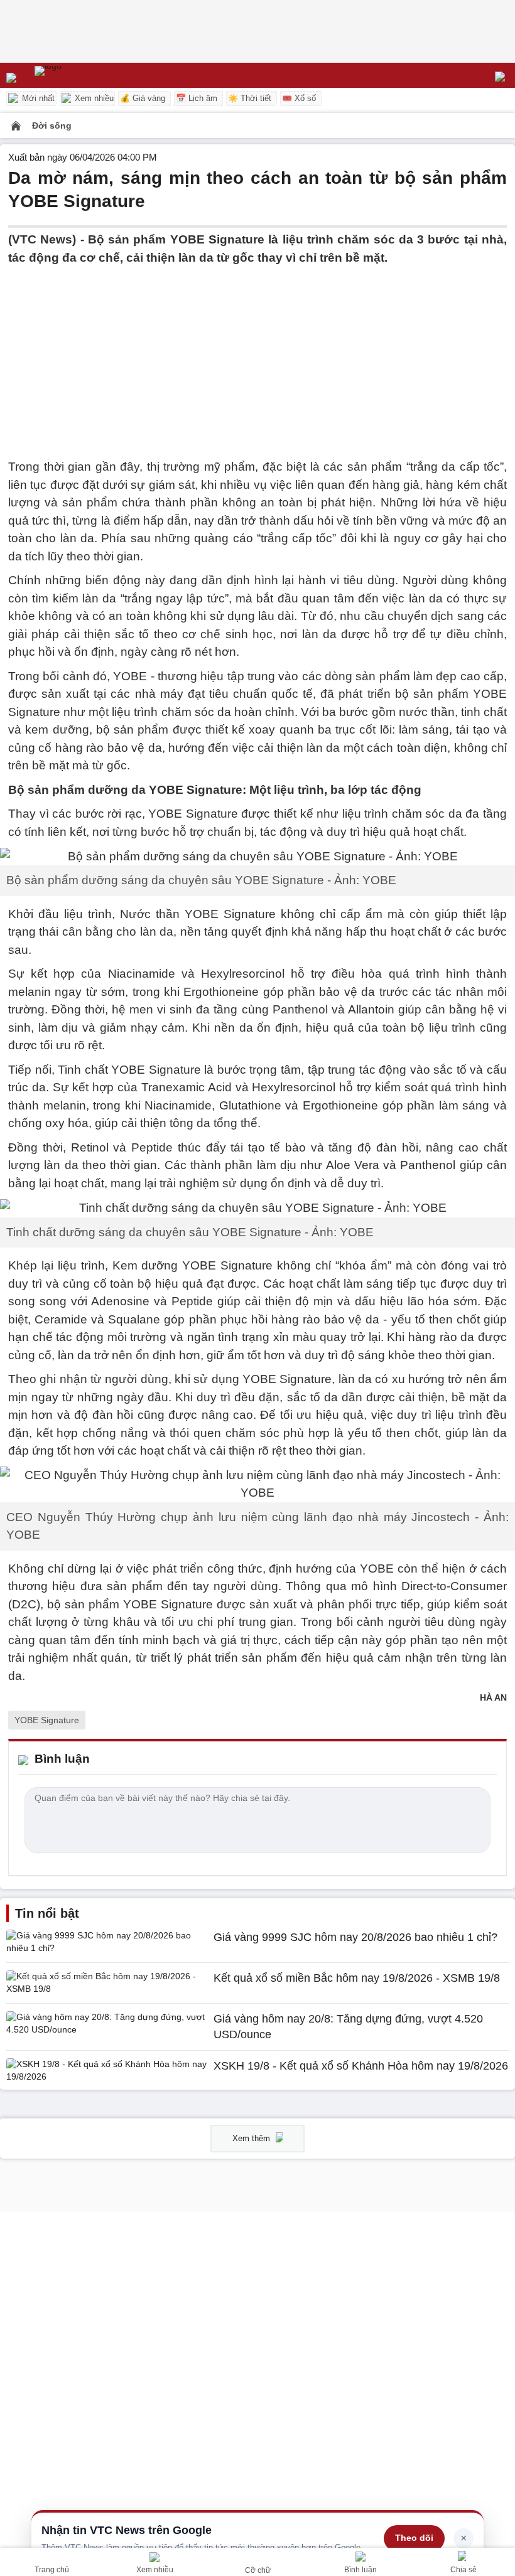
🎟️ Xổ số (299, 98)
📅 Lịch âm (197, 98)
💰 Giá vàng (143, 98)
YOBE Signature (47, 1720)
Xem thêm (252, 2138)
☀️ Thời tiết (250, 98)
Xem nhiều (93, 98)
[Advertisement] (257, 355)
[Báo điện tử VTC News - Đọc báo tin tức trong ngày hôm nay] (77, 75)
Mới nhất (37, 98)
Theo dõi (414, 2538)
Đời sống (52, 126)
